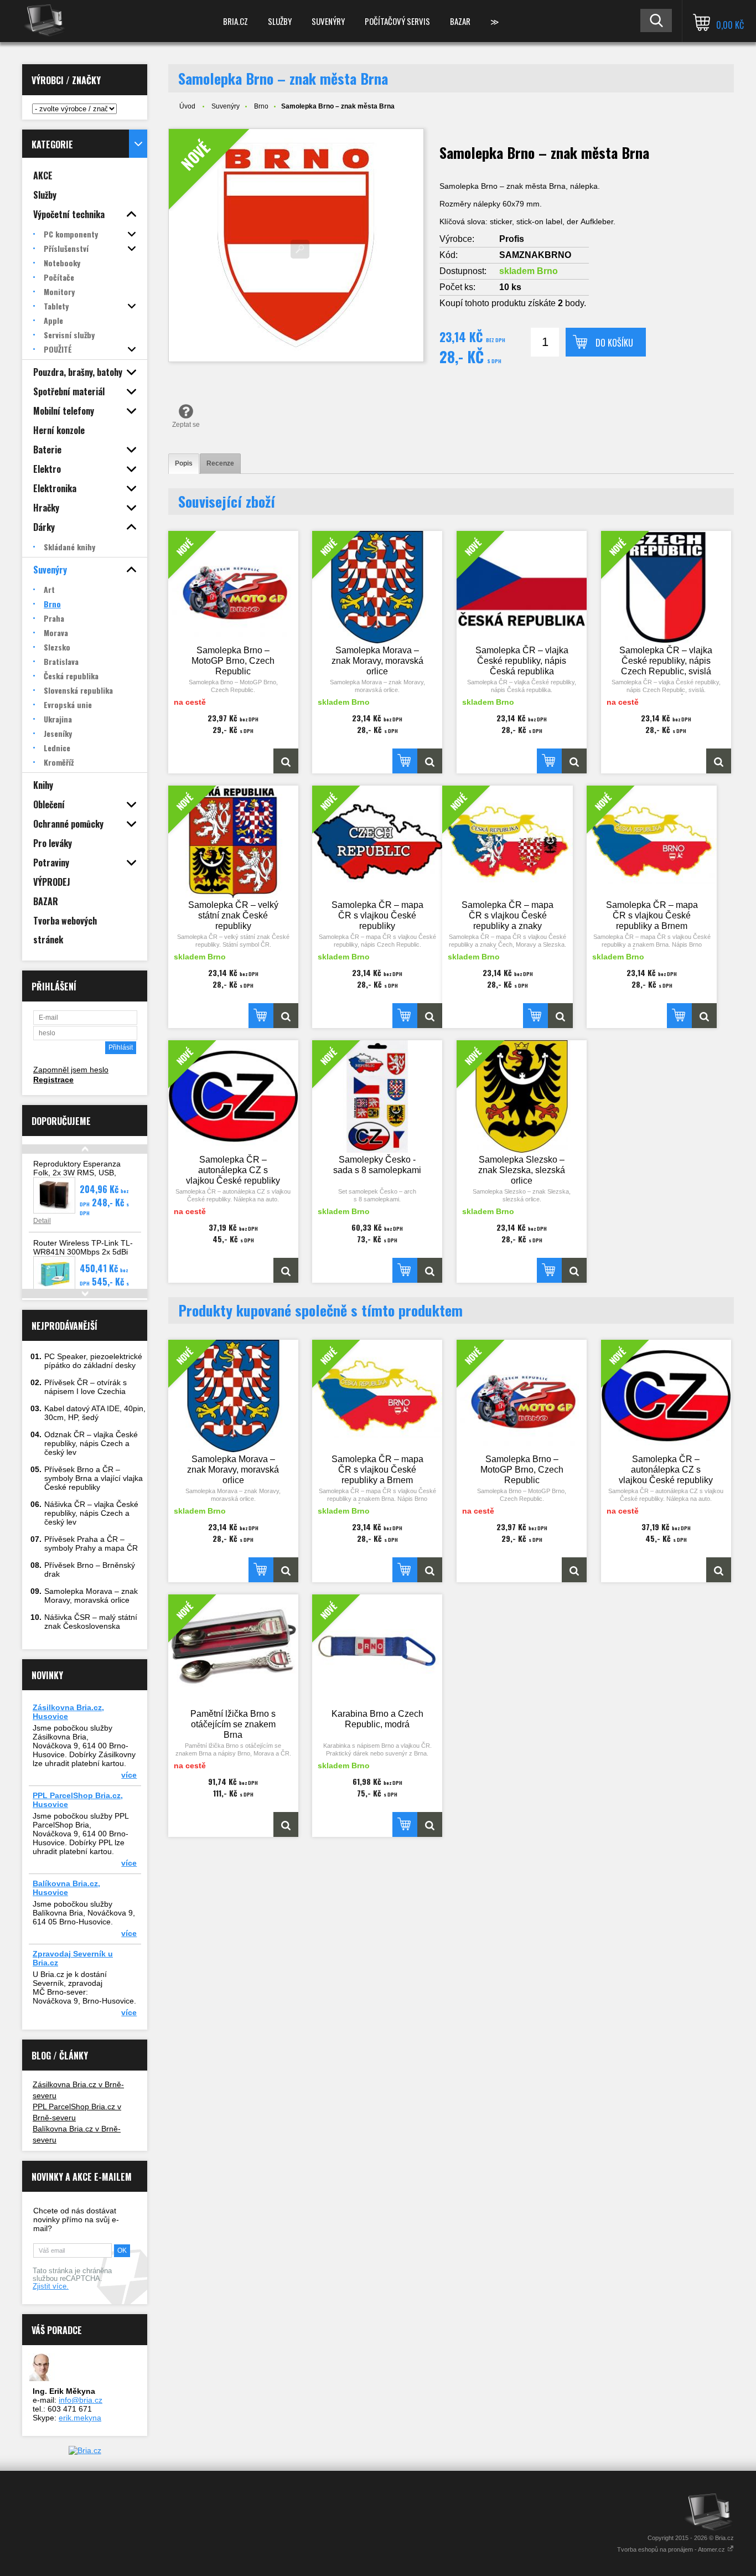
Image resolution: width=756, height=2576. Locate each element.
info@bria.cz (81, 2400)
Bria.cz (235, 21)
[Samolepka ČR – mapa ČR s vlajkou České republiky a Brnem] (704, 1016)
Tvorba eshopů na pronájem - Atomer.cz (672, 2549)
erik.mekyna (80, 2418)
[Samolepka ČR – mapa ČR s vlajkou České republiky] (430, 1016)
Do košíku (614, 343)
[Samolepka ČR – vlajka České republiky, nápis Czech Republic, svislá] (719, 761)
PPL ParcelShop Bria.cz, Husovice (78, 1800)
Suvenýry (328, 21)
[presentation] (184, 464)
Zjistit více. (51, 2286)
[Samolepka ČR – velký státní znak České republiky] (286, 1016)
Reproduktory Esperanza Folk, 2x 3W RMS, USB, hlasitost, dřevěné (77, 1173)
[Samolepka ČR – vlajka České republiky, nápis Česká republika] (574, 761)
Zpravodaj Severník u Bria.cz (73, 1958)
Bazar (460, 21)
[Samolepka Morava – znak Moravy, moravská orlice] (430, 761)
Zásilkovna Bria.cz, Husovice (68, 1712)
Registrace (53, 1080)
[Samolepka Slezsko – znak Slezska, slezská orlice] (574, 1270)
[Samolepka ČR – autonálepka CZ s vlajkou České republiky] (286, 1270)
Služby (280, 21)
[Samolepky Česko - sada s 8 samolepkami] (430, 1270)
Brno (261, 106)
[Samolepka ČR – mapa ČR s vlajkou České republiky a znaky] (560, 1016)
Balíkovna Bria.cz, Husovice (66, 1888)
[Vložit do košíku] (405, 761)
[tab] (184, 464)
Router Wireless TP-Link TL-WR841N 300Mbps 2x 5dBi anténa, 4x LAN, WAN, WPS (83, 1252)
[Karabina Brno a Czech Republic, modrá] (430, 1824)
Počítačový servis (397, 21)
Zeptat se (186, 425)
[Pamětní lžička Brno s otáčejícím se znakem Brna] (286, 1824)
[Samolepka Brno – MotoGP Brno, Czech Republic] (286, 761)
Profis (512, 239)
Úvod (187, 106)
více (129, 1775)
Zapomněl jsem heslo (71, 1070)
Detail (42, 1221)
